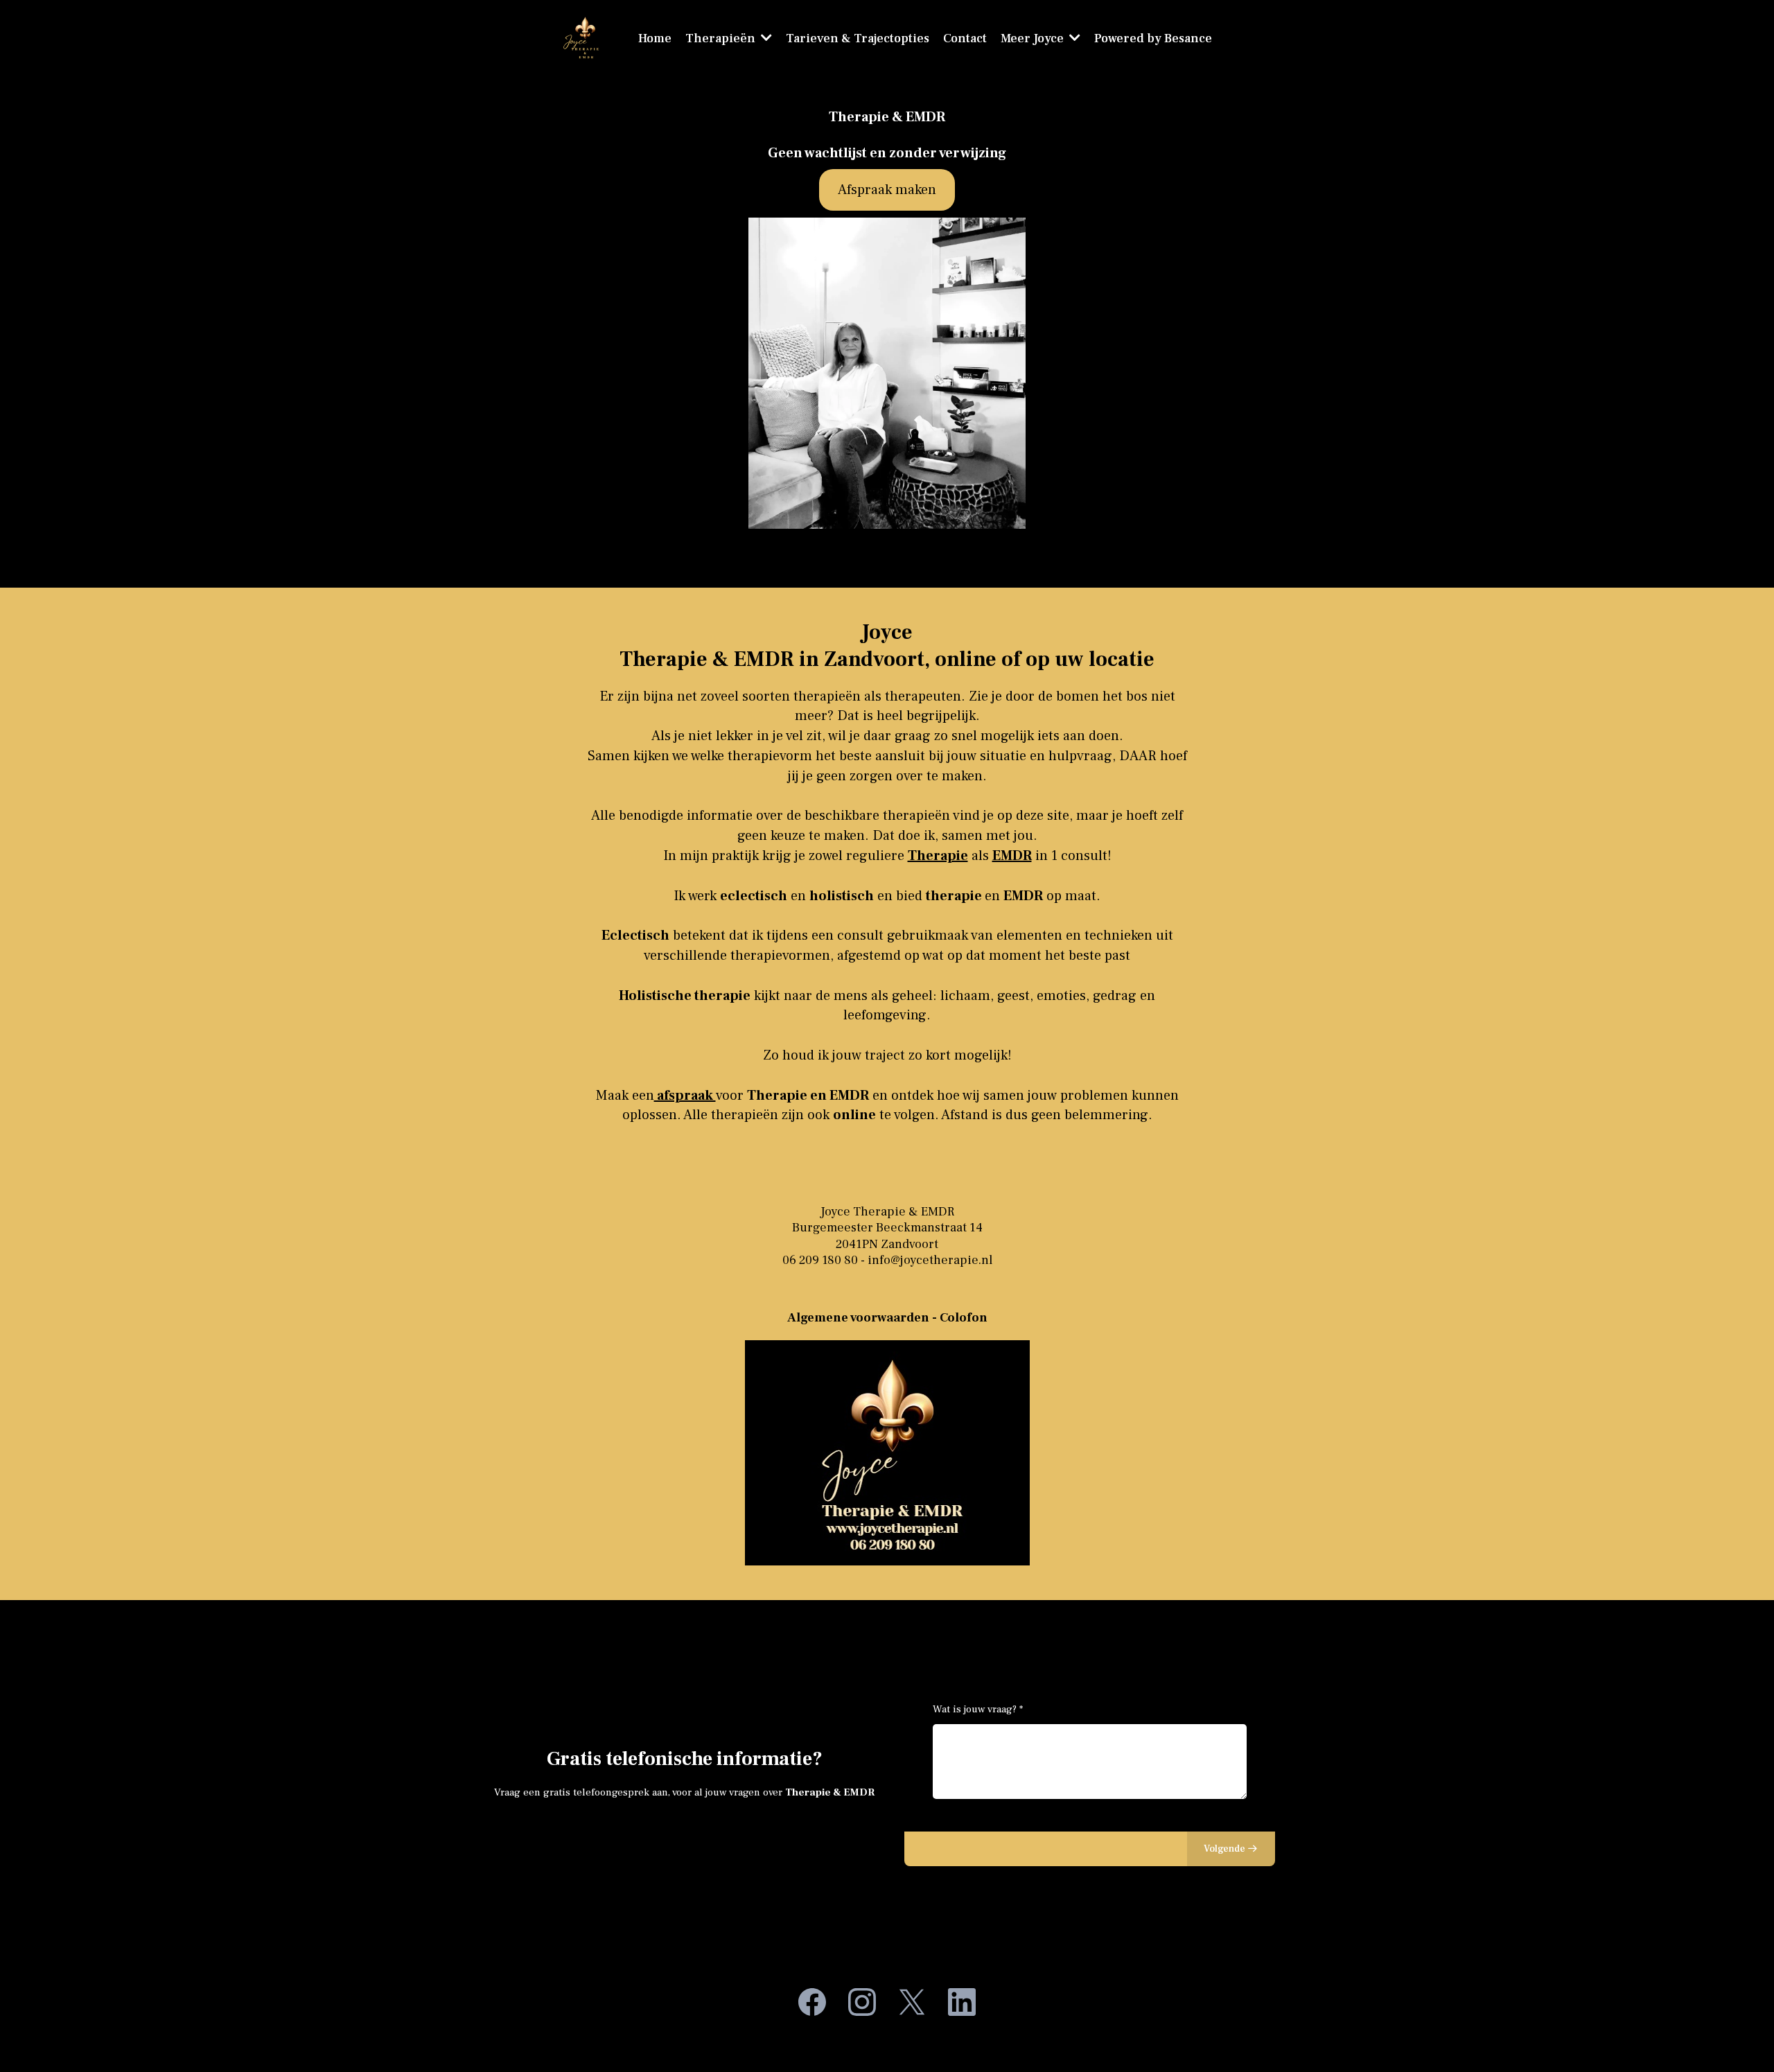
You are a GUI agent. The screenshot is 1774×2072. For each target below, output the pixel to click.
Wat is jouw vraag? (978, 1709)
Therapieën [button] (722, 38)
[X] (912, 2002)
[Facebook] (812, 2002)
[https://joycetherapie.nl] (584, 38)
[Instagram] (862, 2002)
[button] (1073, 38)
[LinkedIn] (962, 2002)
